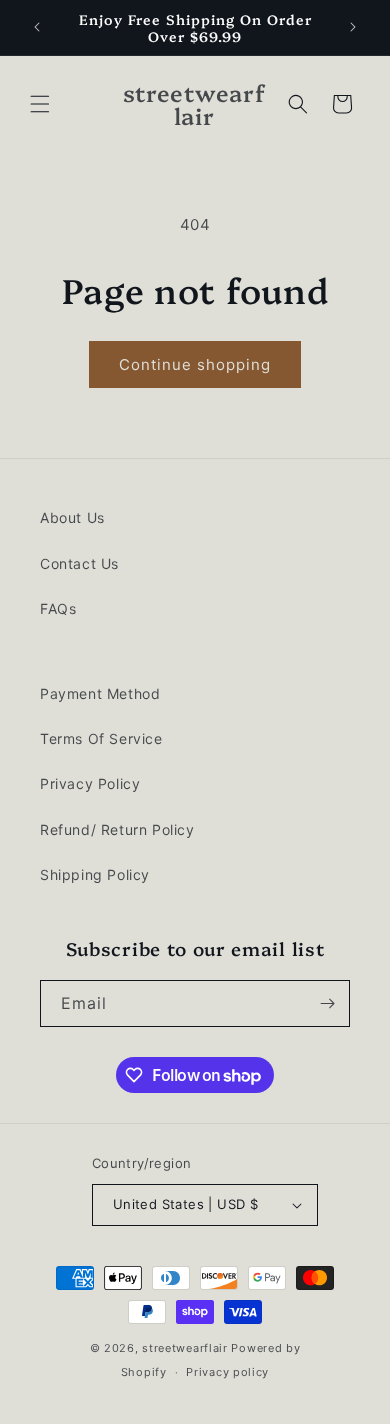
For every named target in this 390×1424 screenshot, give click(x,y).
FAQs (58, 608)
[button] (40, 104)
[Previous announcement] (37, 27)
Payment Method (100, 693)
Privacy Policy (90, 783)
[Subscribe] (327, 1003)
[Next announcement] (353, 27)
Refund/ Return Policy (117, 829)
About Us (72, 517)
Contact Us (79, 563)
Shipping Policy (95, 874)
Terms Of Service (101, 738)
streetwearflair (185, 1348)
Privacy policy (227, 1372)
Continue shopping (195, 364)
